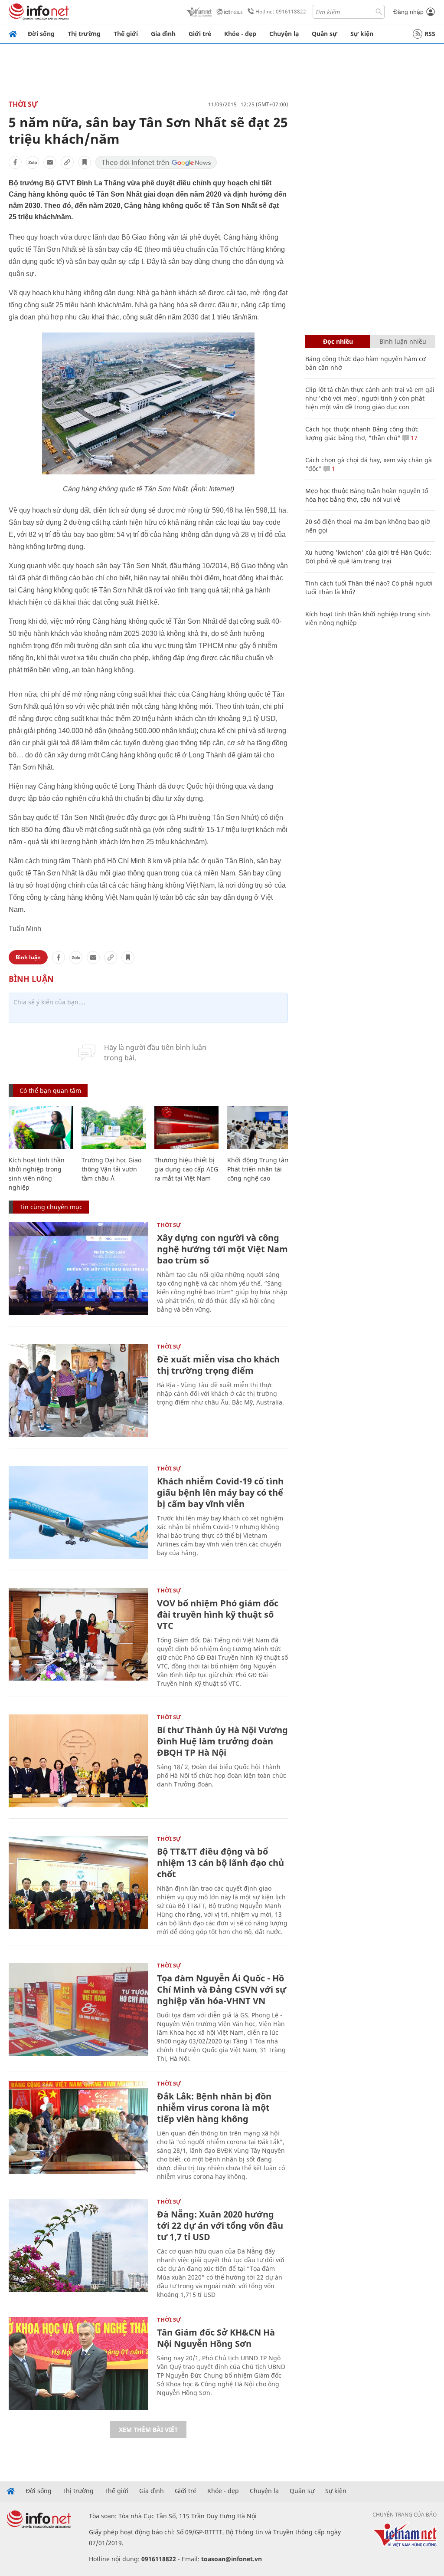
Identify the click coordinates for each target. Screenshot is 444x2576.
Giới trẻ (200, 34)
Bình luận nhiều (403, 341)
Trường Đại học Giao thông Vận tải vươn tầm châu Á (111, 1169)
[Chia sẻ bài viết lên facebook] (15, 162)
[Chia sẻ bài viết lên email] (50, 162)
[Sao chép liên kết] (67, 162)
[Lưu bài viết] (85, 162)
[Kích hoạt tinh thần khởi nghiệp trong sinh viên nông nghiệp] (41, 1127)
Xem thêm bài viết (148, 2430)
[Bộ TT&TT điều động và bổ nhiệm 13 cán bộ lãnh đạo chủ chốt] (78, 1883)
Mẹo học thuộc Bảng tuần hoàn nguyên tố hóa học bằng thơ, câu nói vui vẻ (367, 495)
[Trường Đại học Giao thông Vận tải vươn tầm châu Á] (114, 1127)
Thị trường (84, 34)
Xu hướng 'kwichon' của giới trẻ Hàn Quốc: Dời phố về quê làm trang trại (368, 557)
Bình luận (28, 957)
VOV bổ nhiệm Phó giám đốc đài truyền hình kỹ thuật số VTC (218, 1614)
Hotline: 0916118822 (281, 12)
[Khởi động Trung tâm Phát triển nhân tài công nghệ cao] (259, 1127)
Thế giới (126, 34)
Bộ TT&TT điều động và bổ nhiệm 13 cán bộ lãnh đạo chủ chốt (220, 1863)
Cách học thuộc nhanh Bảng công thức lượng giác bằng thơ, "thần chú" (362, 433)
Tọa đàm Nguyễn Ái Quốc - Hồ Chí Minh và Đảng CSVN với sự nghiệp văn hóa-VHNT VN (222, 1989)
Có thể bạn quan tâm (50, 1091)
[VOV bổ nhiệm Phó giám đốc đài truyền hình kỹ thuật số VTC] (78, 1634)
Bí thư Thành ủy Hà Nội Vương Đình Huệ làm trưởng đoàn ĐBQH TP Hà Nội (222, 1741)
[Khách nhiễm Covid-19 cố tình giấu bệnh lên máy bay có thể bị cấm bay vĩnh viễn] (78, 1512)
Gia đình (163, 34)
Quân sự (325, 34)
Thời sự (23, 104)
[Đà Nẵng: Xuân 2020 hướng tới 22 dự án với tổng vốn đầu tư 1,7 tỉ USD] (78, 2245)
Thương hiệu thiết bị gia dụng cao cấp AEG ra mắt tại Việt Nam (186, 1169)
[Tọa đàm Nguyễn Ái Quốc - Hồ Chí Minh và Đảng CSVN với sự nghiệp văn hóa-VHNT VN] (78, 2009)
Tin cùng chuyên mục (51, 1207)
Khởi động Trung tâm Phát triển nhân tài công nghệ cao (259, 1169)
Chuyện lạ (284, 34)
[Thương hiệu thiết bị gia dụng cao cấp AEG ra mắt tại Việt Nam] (186, 1127)
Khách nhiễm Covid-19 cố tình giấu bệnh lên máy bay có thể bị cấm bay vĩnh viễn (220, 1492)
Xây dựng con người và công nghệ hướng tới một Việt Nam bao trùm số (222, 1249)
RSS (430, 34)
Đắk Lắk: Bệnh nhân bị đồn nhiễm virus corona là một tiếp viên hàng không (214, 2107)
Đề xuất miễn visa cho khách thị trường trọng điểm (218, 1365)
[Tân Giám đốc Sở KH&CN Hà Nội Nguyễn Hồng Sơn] (78, 2364)
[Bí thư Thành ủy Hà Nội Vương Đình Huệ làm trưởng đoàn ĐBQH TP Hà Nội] (78, 1761)
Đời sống (41, 34)
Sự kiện (362, 34)
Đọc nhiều (338, 341)
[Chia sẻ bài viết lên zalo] (33, 162)
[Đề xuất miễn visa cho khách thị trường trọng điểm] (78, 1390)
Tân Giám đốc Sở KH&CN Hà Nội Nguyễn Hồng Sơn (216, 2338)
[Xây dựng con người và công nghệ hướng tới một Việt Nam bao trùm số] (78, 1269)
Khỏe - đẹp (240, 34)
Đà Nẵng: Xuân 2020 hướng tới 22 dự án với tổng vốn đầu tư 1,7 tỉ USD (220, 2226)
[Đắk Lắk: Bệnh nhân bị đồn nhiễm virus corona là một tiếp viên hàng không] (78, 2127)
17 (413, 438)
